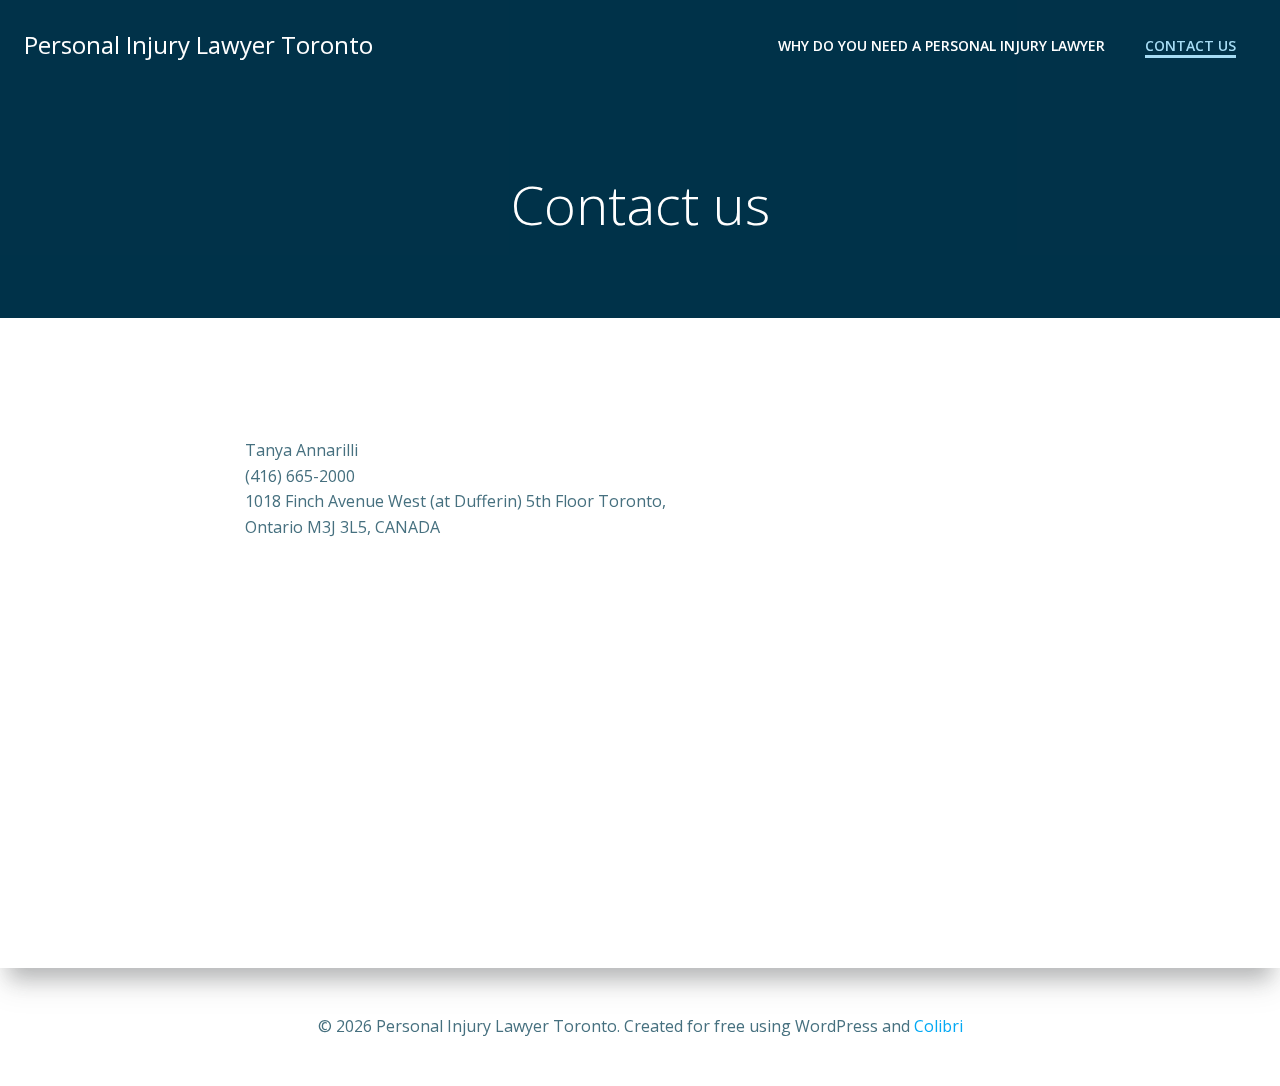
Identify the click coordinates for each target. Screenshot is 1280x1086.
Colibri (938, 1026)
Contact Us (1190, 45)
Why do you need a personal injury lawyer (941, 45)
